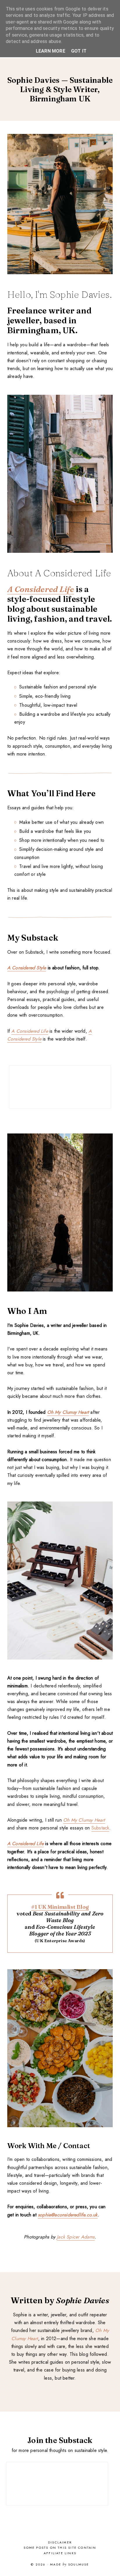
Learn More (51, 51)
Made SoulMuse (69, 2565)
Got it (79, 51)
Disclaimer (60, 2542)
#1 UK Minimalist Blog (60, 1907)
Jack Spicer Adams (76, 2237)
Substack (100, 1828)
